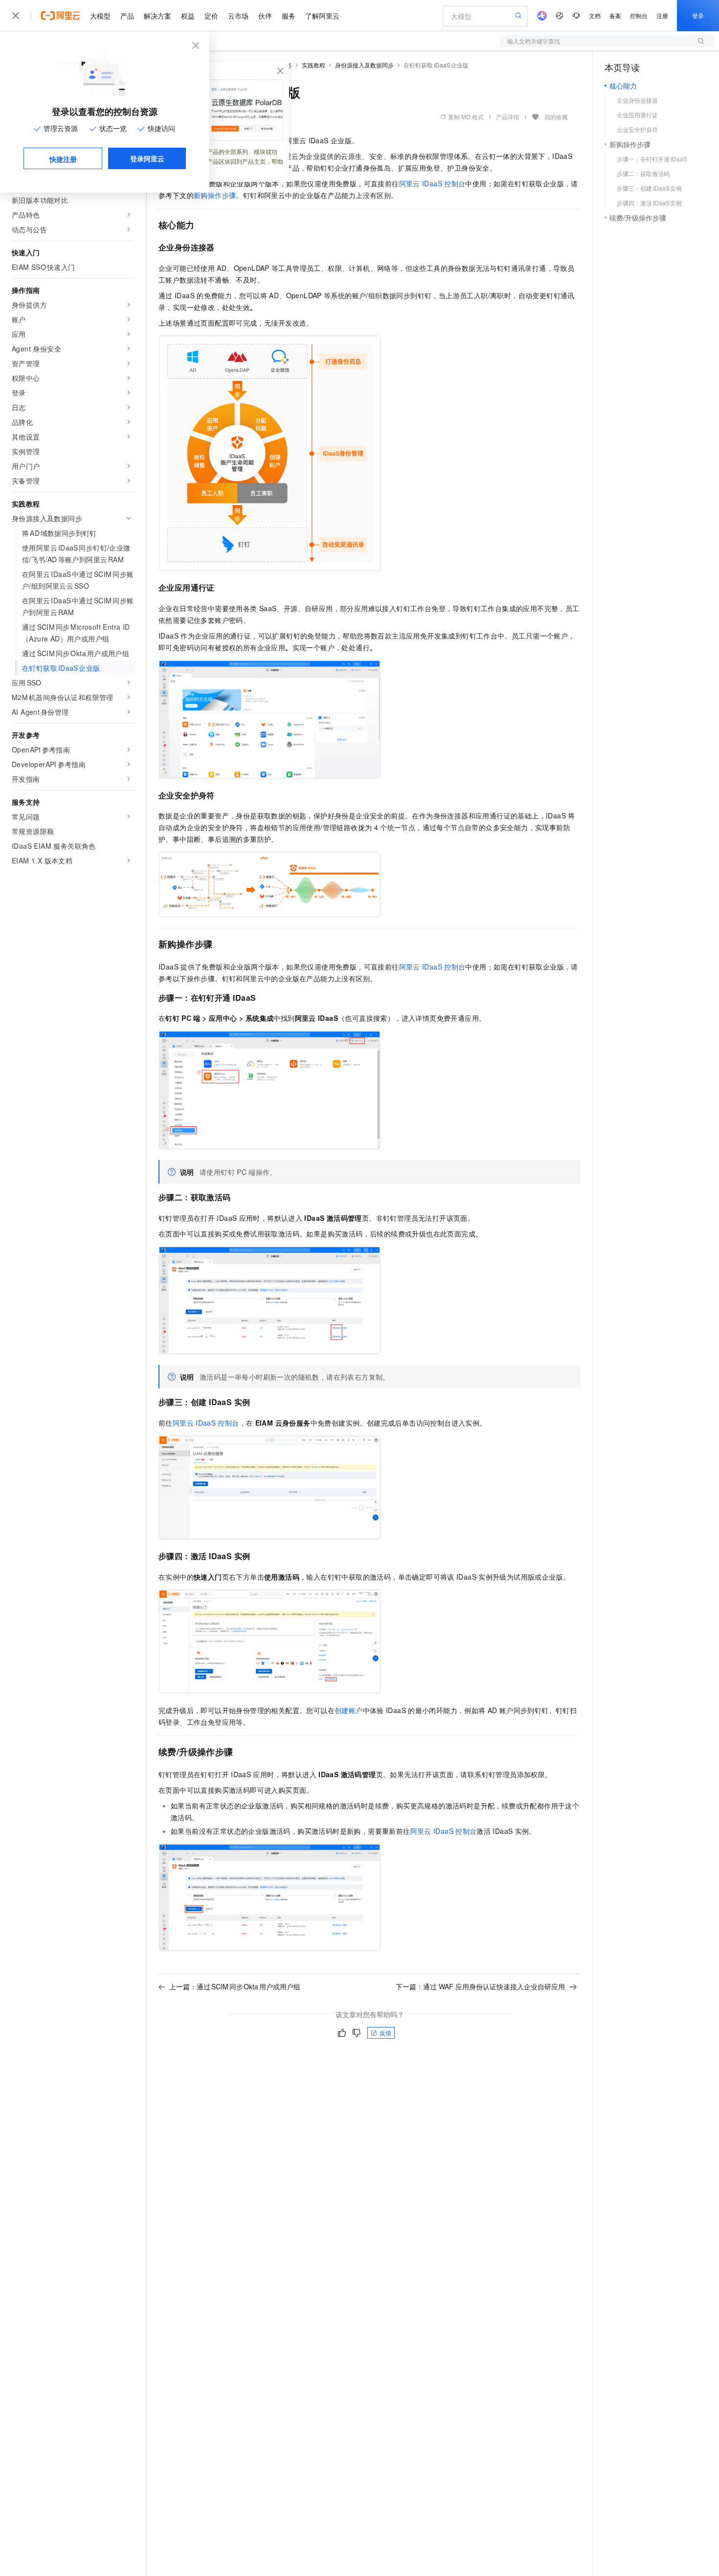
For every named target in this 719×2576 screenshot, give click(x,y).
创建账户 (349, 1710)
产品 (127, 16)
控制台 (639, 15)
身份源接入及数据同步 (364, 65)
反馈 (385, 2033)
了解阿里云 (322, 16)
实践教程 (314, 65)
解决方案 (157, 16)
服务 (289, 16)
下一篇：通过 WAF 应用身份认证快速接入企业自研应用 (480, 1986)
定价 (211, 16)
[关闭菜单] (16, 16)
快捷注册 (63, 159)
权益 (188, 16)
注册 (662, 15)
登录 (698, 15)
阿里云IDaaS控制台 (432, 183)
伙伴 (265, 16)
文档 (595, 15)
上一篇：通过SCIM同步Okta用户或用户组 (235, 1986)
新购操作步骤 (215, 195)
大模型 (100, 16)
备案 (615, 15)
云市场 (238, 16)
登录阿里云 (147, 158)
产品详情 (508, 117)
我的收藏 (556, 117)
